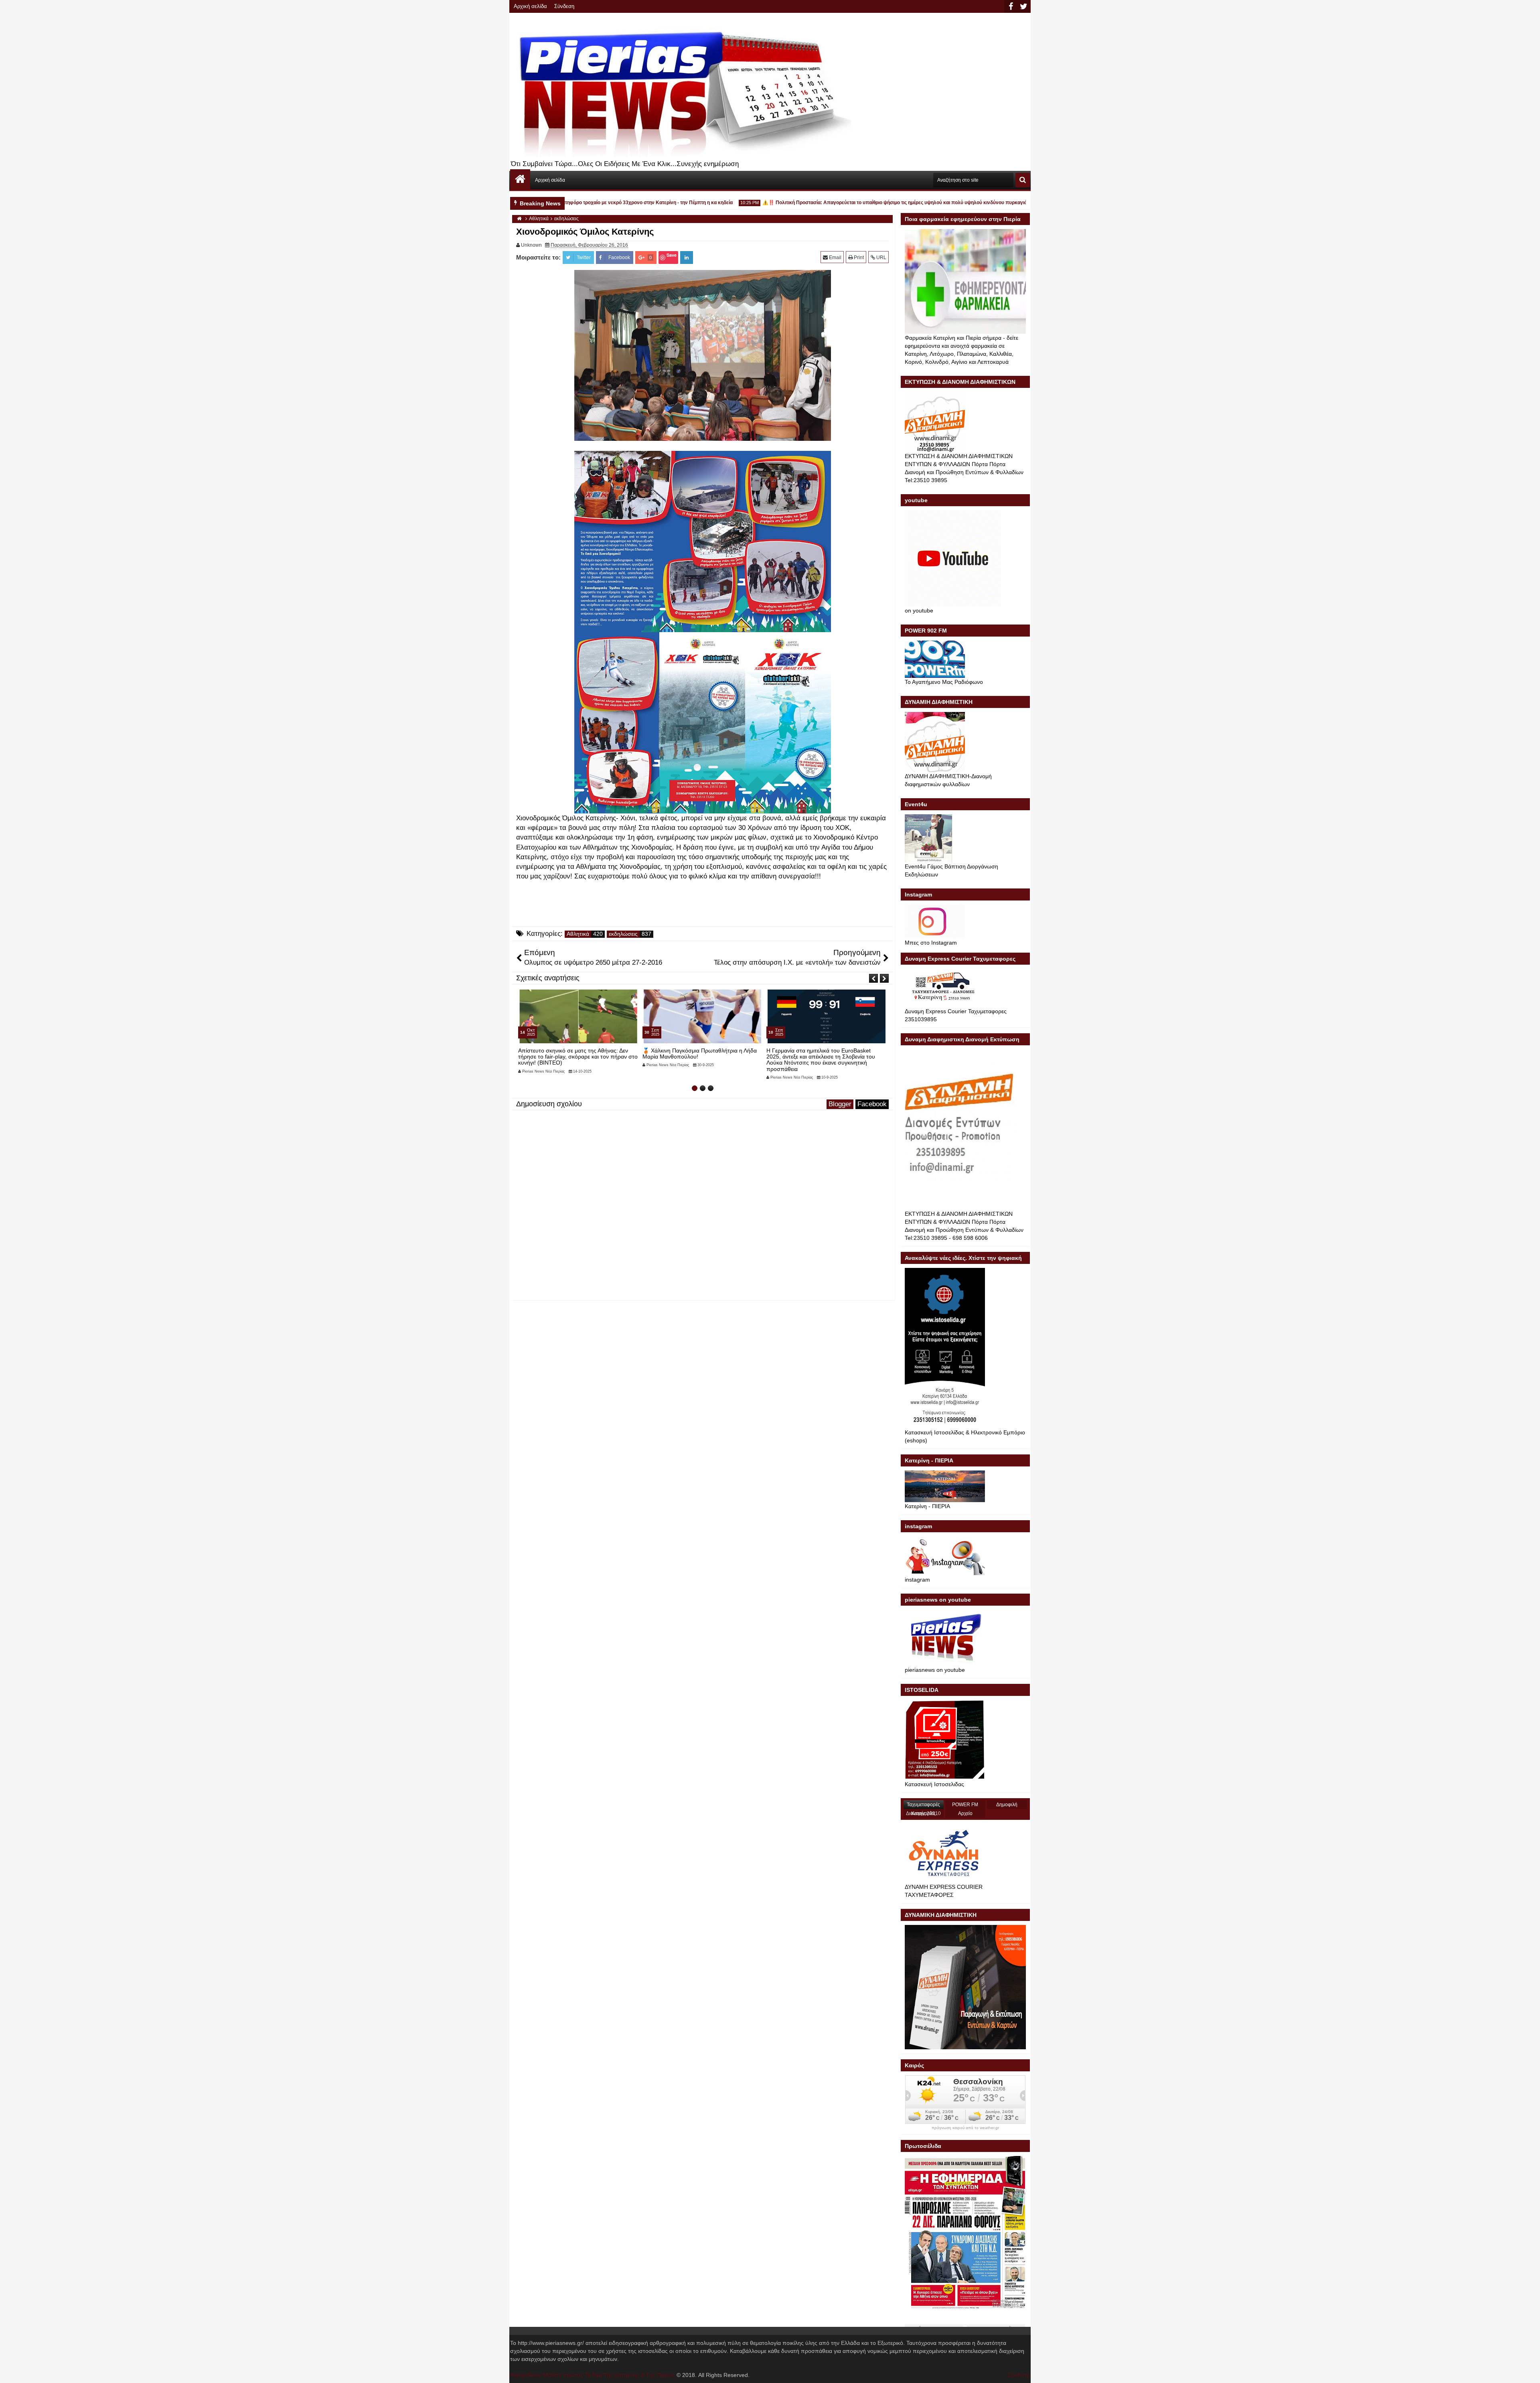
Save (672, 255)
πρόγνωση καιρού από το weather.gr (965, 2128)
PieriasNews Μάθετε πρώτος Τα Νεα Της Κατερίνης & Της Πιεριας (593, 2375)
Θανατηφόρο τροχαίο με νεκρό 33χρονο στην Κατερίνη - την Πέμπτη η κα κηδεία (580, 203)
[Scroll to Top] (1528, 2371)
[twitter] (1023, 6)
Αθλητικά (578, 934)
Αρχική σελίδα (530, 6)
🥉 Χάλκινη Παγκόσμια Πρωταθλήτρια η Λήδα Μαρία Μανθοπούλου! (575, 1054)
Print (858, 258)
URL (881, 258)
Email (835, 258)
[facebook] (1011, 6)
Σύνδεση (564, 6)
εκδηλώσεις (623, 934)
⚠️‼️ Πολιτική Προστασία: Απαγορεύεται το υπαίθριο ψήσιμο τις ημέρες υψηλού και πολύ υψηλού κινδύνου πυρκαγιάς (833, 203)
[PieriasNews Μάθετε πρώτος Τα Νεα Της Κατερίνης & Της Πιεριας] (520, 179)
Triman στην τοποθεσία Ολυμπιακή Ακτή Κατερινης (818, 1054)
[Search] (1023, 180)
